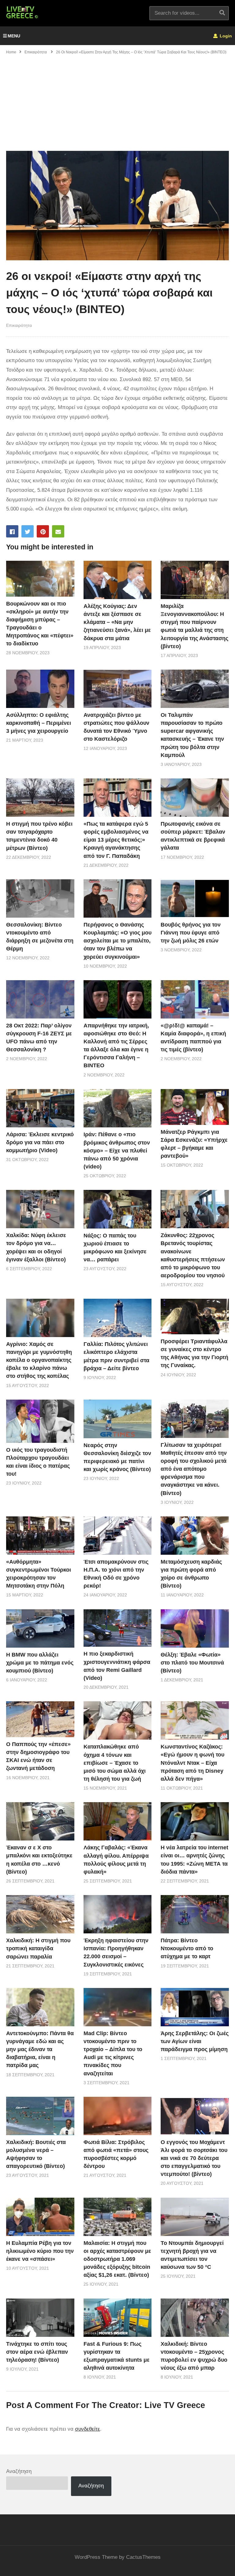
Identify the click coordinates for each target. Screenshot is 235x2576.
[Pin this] (43, 531)
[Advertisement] (117, 105)
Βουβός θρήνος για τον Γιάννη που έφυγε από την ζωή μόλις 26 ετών (191, 933)
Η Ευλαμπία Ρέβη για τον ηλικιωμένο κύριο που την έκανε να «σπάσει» (40, 2251)
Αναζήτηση (19, 2471)
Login (225, 36)
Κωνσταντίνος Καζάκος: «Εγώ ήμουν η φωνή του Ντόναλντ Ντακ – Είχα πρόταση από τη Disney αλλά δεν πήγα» (192, 1763)
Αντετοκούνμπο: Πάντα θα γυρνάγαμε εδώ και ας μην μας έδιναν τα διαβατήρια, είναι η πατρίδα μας (40, 2049)
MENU (14, 36)
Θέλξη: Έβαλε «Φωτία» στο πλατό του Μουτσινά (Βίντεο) (192, 1663)
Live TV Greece (175, 2405)
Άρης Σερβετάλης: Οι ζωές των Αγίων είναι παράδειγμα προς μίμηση (195, 2041)
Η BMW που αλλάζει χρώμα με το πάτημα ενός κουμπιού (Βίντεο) (40, 1663)
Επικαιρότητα (19, 325)
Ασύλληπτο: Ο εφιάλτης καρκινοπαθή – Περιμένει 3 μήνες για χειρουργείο (39, 723)
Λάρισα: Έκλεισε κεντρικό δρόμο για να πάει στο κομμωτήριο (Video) (40, 1142)
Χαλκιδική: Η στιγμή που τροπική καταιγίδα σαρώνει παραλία (38, 1948)
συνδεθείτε (88, 2429)
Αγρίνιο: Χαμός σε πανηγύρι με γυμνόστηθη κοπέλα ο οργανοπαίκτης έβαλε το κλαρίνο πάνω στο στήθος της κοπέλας (39, 1360)
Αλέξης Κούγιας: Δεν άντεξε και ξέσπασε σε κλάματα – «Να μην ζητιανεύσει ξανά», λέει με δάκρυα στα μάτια (117, 622)
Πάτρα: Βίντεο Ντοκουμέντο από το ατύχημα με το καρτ (187, 1948)
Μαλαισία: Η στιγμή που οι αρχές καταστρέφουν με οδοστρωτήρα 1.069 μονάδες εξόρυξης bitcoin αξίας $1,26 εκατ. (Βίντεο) (117, 2259)
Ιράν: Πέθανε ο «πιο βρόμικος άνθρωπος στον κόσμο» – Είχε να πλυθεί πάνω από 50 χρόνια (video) (117, 1150)
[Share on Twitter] (28, 531)
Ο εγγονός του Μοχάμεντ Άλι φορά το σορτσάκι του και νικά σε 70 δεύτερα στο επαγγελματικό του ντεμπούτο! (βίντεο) (194, 2158)
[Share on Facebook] (12, 531)
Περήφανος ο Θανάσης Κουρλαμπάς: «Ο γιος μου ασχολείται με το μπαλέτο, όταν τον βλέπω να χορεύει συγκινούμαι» (117, 941)
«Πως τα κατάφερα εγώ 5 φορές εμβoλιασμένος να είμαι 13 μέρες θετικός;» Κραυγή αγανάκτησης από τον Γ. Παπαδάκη (116, 840)
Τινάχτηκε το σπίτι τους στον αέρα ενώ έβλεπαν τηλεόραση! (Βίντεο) (37, 2352)
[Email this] (58, 531)
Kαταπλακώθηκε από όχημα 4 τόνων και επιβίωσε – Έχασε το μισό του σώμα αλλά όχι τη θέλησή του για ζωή (115, 1763)
